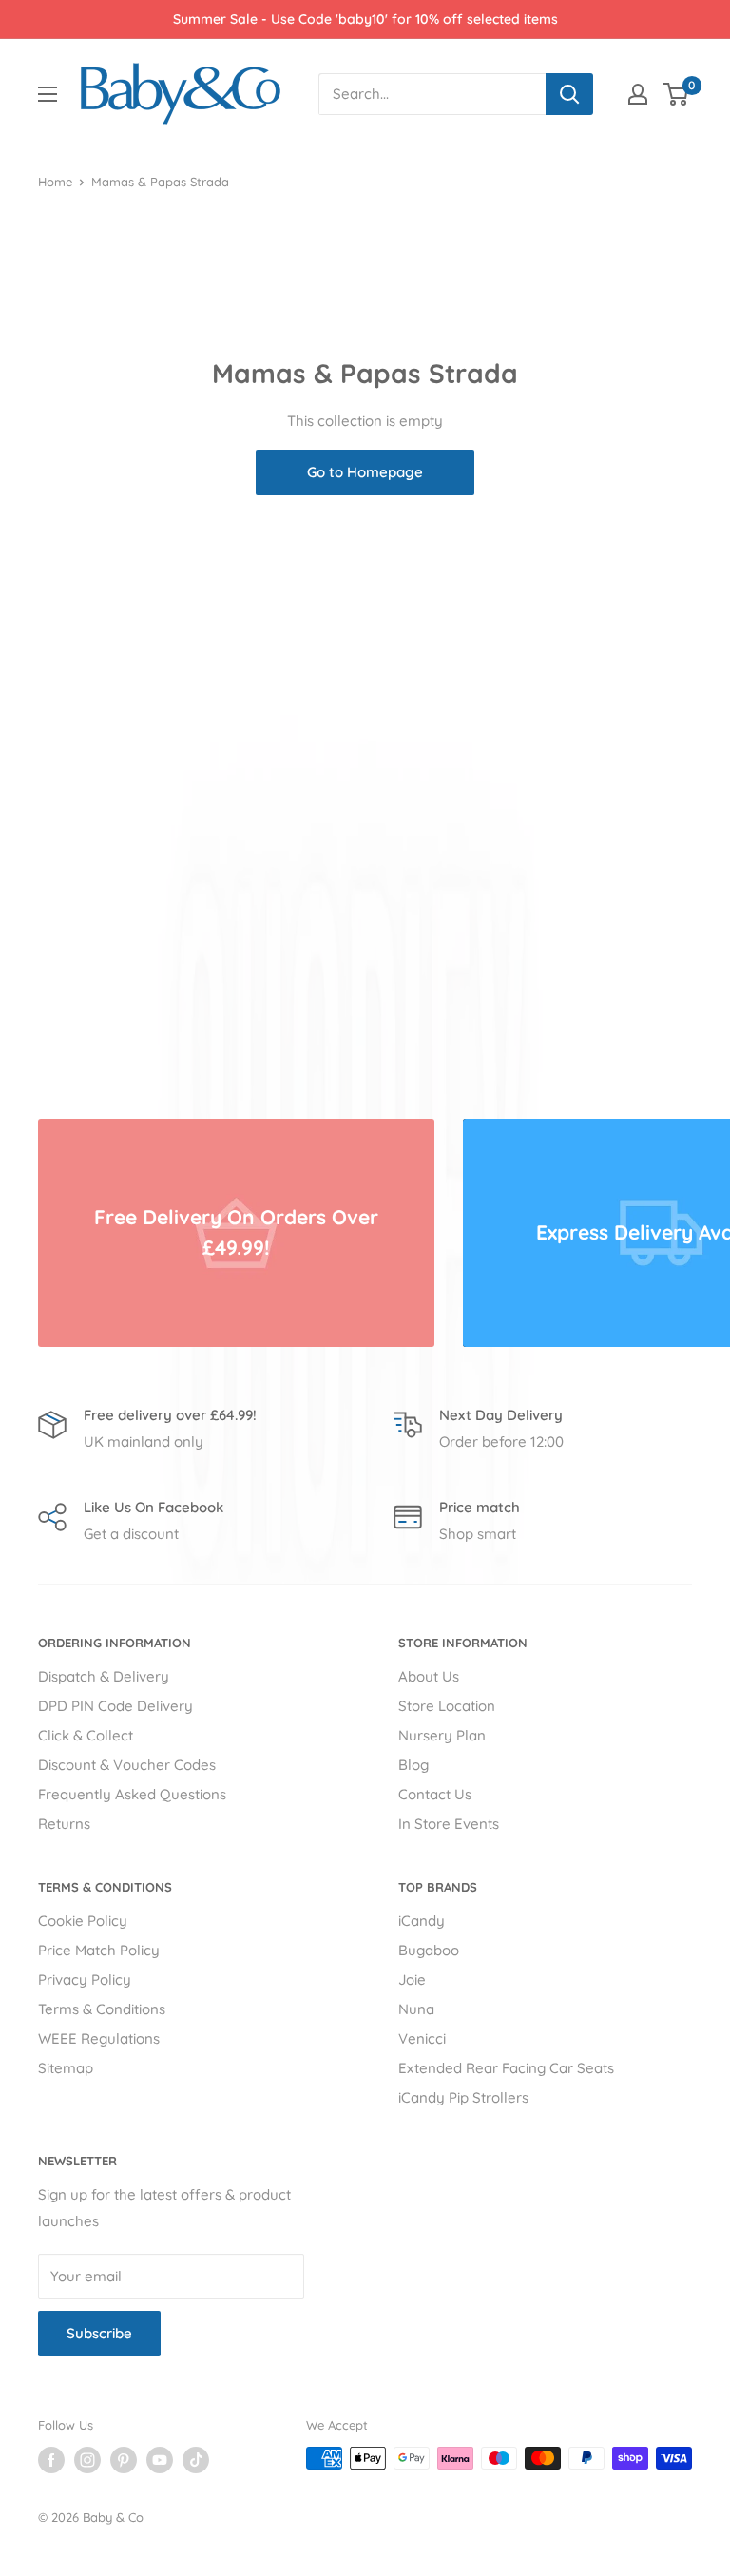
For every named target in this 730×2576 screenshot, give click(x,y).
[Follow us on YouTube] (160, 2460)
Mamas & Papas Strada (160, 182)
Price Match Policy (99, 1950)
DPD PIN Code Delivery (115, 1706)
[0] (676, 94)
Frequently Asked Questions (132, 1794)
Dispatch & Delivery (104, 1676)
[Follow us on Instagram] (87, 2460)
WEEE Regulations (99, 2038)
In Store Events (449, 1824)
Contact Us (435, 1794)
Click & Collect (86, 1735)
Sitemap (66, 2068)
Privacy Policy (85, 1980)
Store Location (447, 1706)
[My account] (638, 94)
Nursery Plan (442, 1735)
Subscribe (99, 2333)
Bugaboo (429, 1950)
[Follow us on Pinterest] (124, 2460)
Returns (64, 1824)
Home (55, 182)
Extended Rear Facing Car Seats (506, 2068)
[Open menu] (48, 94)
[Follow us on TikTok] (196, 2460)
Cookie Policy (83, 1921)
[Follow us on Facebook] (51, 2460)
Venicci (422, 2038)
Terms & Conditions (102, 2009)
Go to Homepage (365, 472)
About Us (429, 1676)
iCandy (422, 1921)
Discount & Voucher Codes (127, 1765)
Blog (413, 1765)
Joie (412, 1980)
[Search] (569, 94)
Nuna (416, 2009)
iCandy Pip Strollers (463, 2097)
